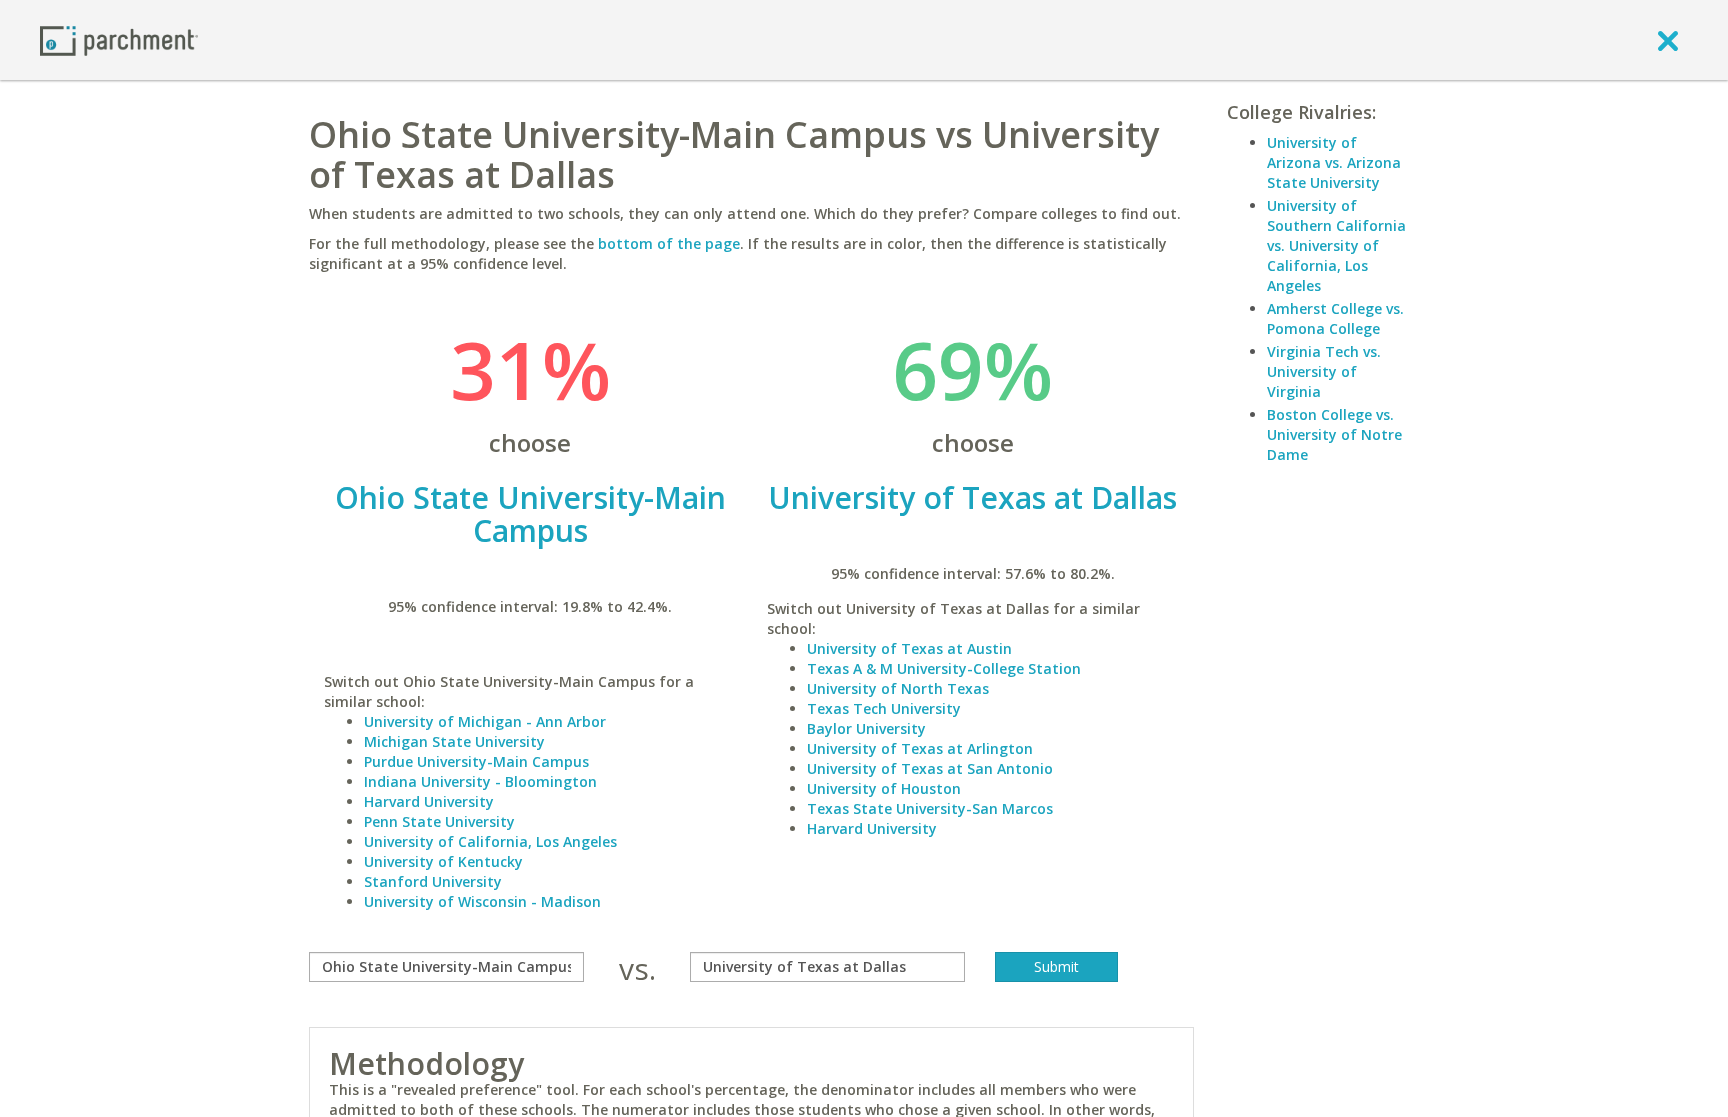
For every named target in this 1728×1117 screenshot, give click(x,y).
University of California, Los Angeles (490, 841)
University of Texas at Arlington (920, 748)
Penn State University (439, 821)
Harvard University (429, 801)
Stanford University (433, 881)
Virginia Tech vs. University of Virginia (1324, 371)
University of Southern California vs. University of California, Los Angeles (1336, 245)
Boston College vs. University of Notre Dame (1334, 434)
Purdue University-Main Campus (476, 761)
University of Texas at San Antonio (930, 768)
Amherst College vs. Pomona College (1335, 318)
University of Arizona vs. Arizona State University (1334, 162)
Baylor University (866, 728)
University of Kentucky (443, 861)
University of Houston (884, 788)
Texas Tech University (884, 708)
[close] (1668, 40)
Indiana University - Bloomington (480, 781)
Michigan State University (454, 741)
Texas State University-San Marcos (930, 808)
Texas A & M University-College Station (944, 668)
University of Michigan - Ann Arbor (485, 721)
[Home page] (119, 39)
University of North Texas (898, 688)
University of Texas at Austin (909, 648)
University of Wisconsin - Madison (482, 901)
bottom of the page (669, 243)
